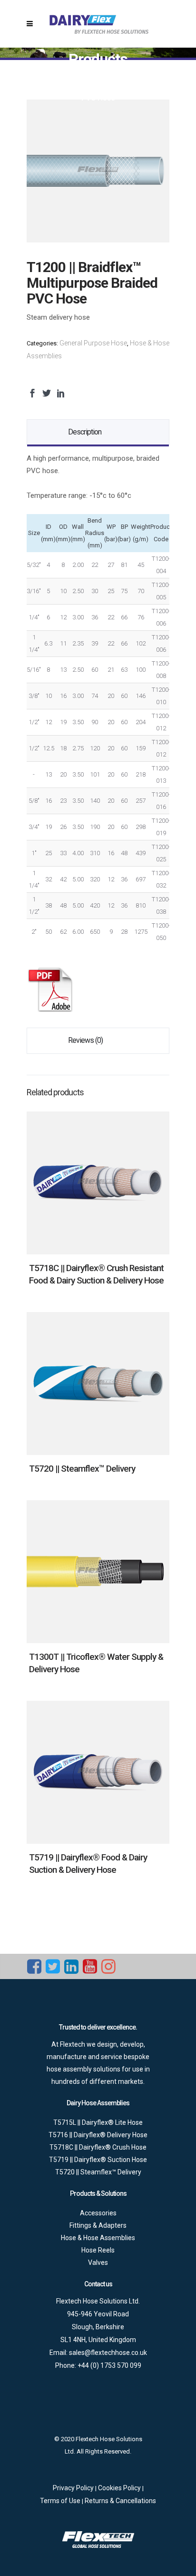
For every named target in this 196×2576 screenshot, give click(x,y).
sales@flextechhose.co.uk (108, 2353)
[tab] (98, 432)
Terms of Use (61, 2501)
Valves (98, 2263)
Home (94, 73)
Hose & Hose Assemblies (98, 2238)
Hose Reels (98, 2250)
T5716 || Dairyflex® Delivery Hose (98, 2135)
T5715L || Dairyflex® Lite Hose (98, 2122)
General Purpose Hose (93, 343)
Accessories (98, 2213)
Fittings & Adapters (98, 2225)
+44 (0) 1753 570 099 (109, 2365)
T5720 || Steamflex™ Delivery (82, 1469)
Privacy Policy (74, 2488)
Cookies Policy (120, 2488)
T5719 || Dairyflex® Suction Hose (98, 2160)
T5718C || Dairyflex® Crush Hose (98, 2147)
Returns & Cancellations (120, 2501)
